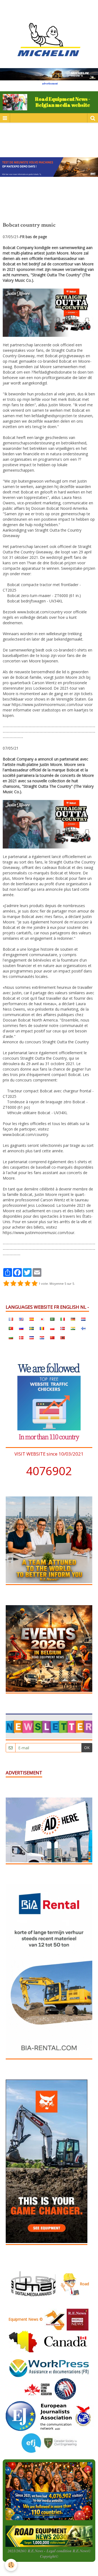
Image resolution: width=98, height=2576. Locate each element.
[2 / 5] (13, 1284)
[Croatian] (42, 1338)
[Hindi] (73, 1328)
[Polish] (52, 1328)
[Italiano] (63, 1319)
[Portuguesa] (11, 1328)
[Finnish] (83, 1328)
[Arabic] (52, 1319)
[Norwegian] (63, 1328)
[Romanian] (42, 1328)
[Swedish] (32, 1328)
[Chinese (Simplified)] (52, 1338)
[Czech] (32, 1338)
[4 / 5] (27, 1284)
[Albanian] (63, 1338)
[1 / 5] (6, 1284)
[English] (21, 1319)
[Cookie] (11, 2565)
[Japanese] (42, 1319)
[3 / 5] (20, 1284)
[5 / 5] (35, 1284)
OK (87, 1748)
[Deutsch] (73, 1319)
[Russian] (21, 1328)
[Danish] (21, 1338)
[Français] (11, 1319)
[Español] (32, 1319)
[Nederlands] (83, 1319)
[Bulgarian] (11, 1338)
